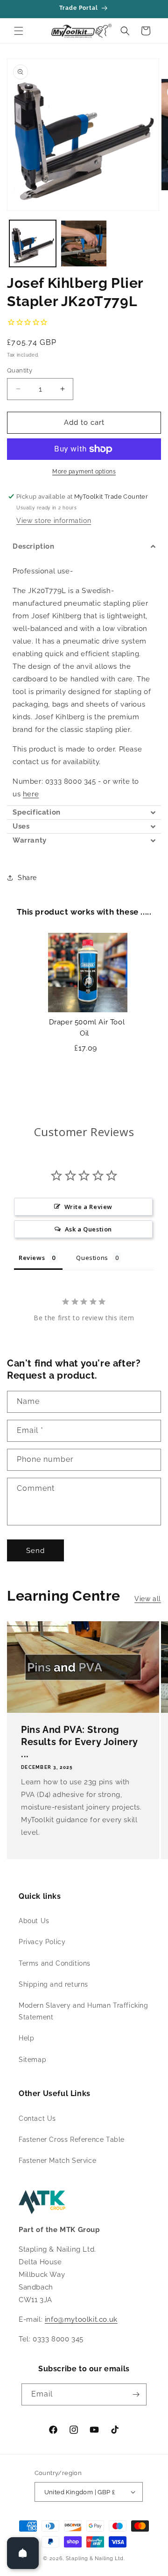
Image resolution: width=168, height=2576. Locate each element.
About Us (34, 1921)
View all (148, 1599)
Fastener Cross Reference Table (72, 2140)
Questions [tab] (92, 1258)
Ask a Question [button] (88, 1229)
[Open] (23, 2553)
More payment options (84, 472)
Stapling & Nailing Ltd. (95, 2558)
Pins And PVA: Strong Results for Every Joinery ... (80, 1742)
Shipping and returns (53, 1984)
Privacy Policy (42, 1942)
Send (35, 1551)
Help (26, 2038)
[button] (19, 31)
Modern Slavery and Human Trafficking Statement (84, 2011)
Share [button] (27, 878)
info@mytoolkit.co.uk (81, 2319)
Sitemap (32, 2060)
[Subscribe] (136, 2394)
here (31, 794)
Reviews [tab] (32, 1258)
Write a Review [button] (88, 1207)
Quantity (20, 370)
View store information (54, 521)
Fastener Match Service (57, 2161)
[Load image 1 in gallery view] (33, 243)
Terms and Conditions (55, 1963)
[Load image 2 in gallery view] (84, 243)
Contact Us (37, 2118)
